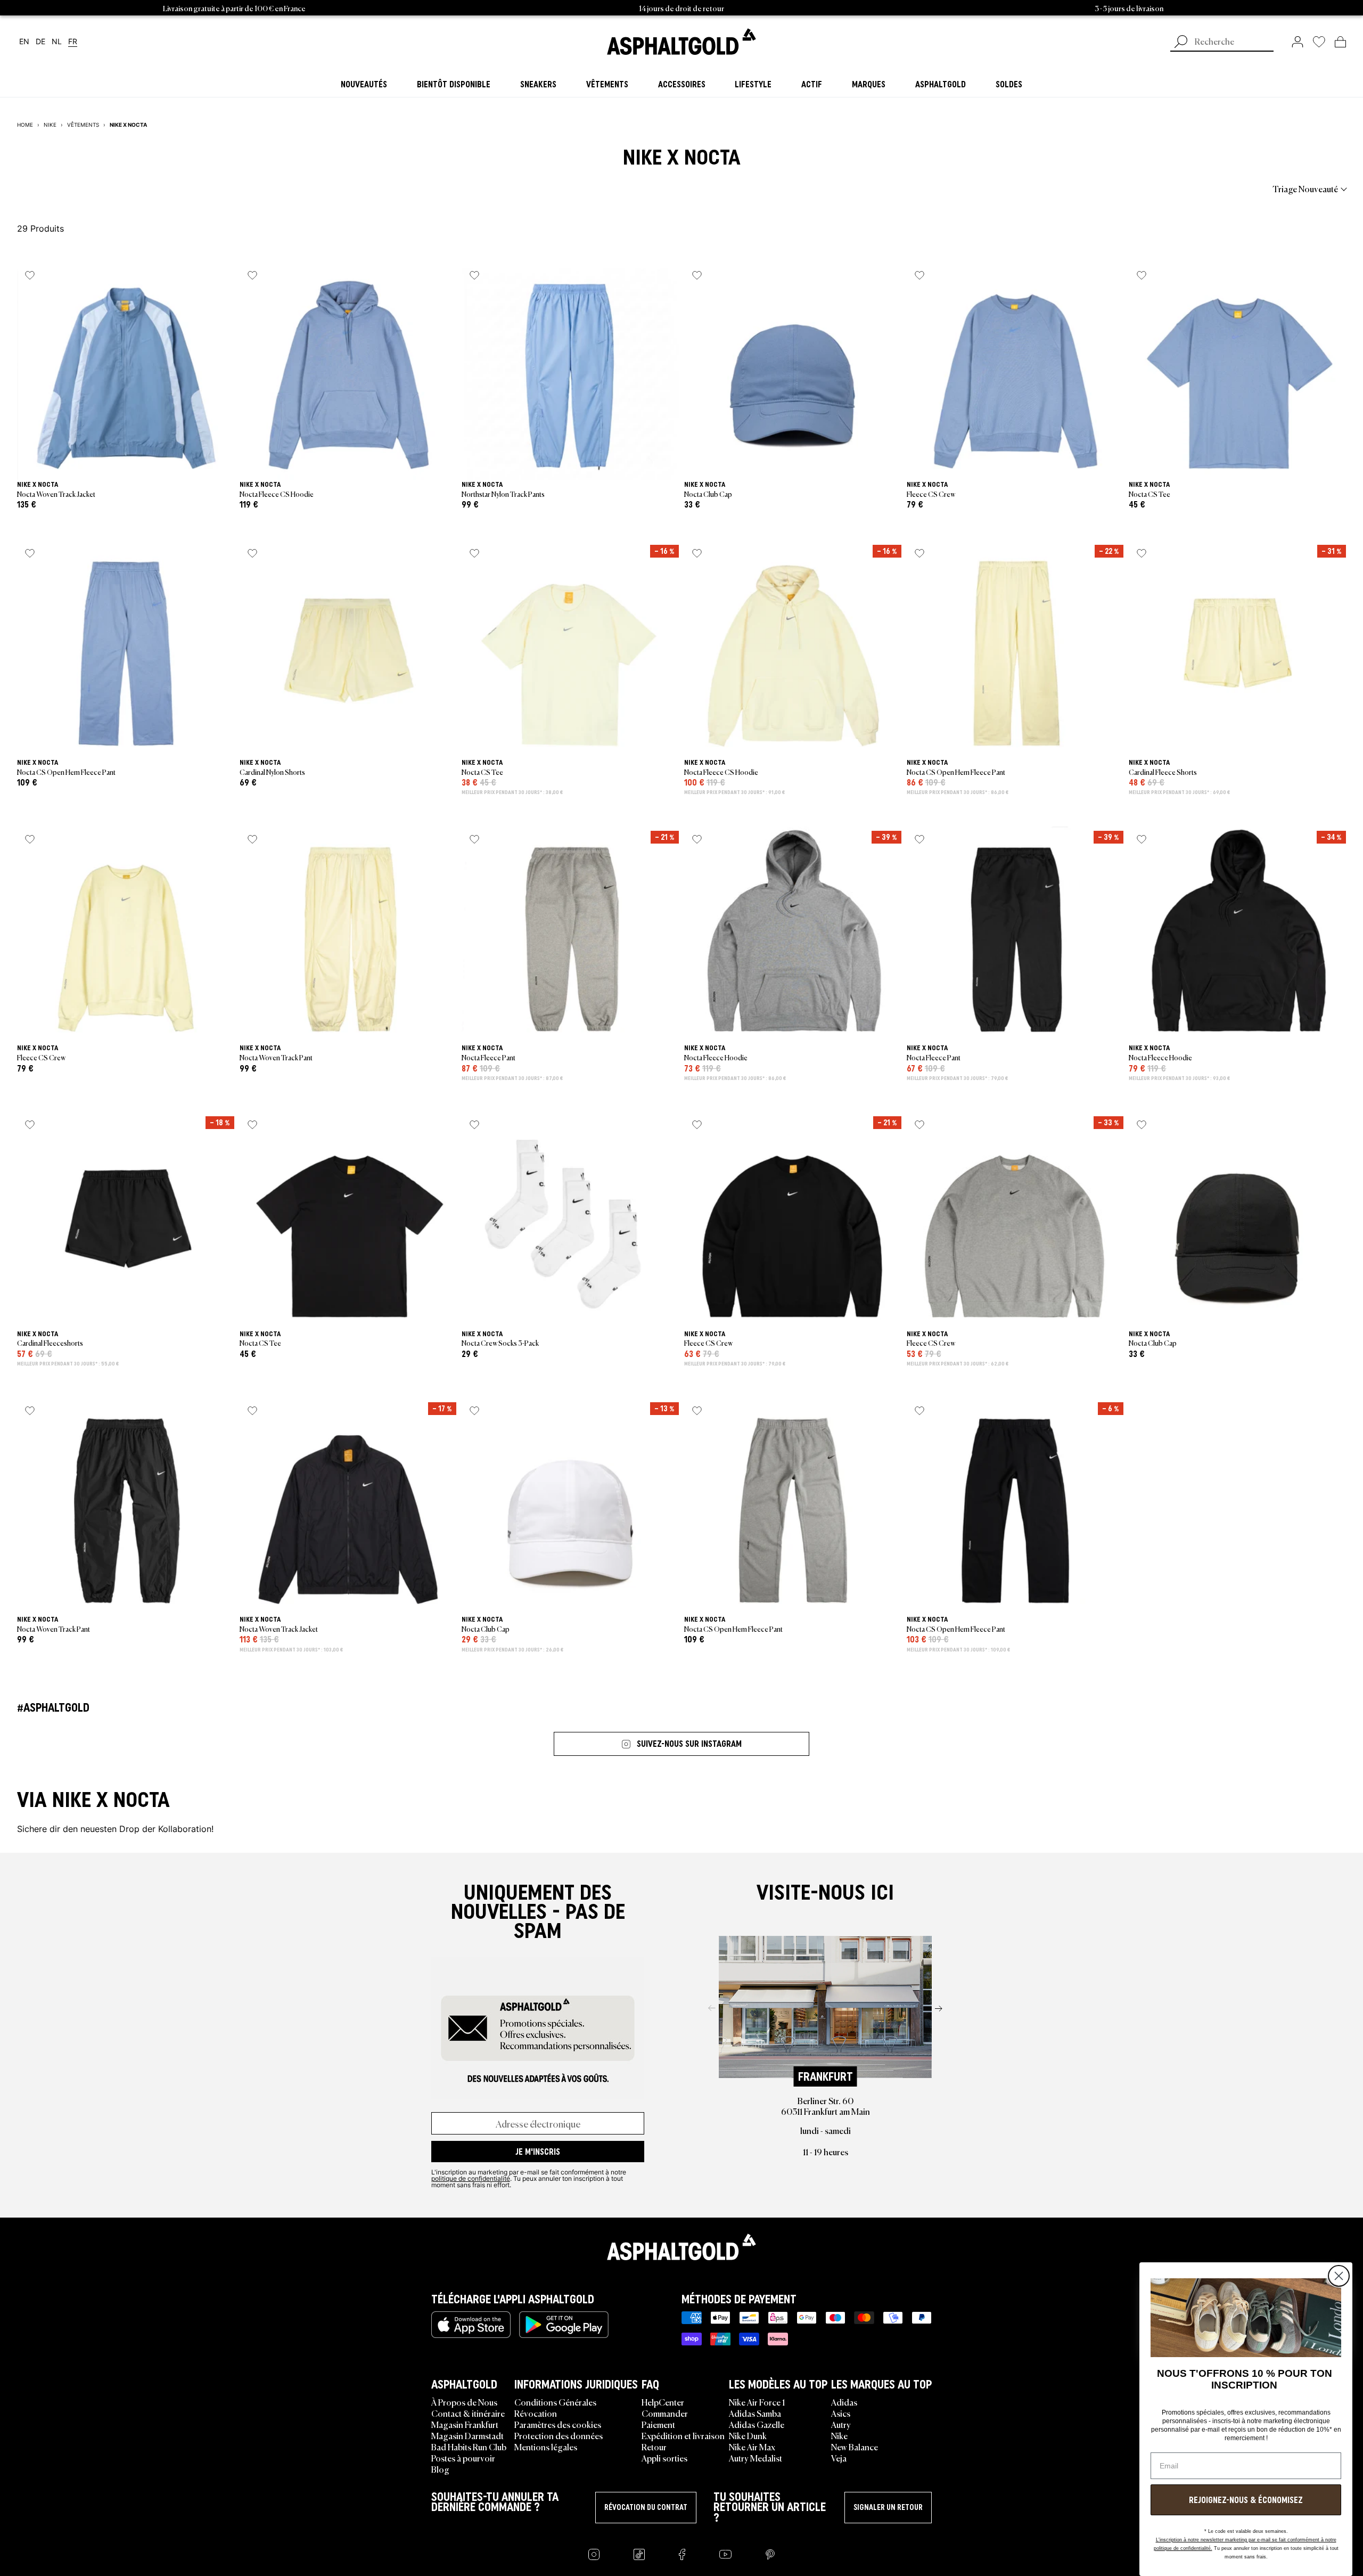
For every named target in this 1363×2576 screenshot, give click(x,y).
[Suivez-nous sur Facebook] (682, 2554)
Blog (440, 2469)
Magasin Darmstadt (467, 2435)
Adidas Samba (755, 2413)
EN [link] (24, 42)
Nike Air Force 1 (757, 2402)
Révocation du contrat (646, 2507)
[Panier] (1340, 42)
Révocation (536, 2413)
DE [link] (40, 42)
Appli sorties (664, 2458)
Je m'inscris (538, 2152)
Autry (841, 2424)
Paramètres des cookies (558, 2424)
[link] (681, 42)
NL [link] (57, 42)
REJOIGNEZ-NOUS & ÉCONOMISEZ (1246, 2500)
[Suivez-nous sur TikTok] (639, 2554)
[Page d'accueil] (681, 2247)
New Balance (855, 2447)
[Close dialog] (1339, 2276)
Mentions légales (546, 2447)
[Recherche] (1181, 43)
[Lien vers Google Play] (564, 2325)
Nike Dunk (748, 2435)
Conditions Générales (555, 2402)
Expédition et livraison (683, 2435)
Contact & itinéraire (468, 2413)
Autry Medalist (756, 2458)
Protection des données (559, 2435)
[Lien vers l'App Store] (471, 2325)
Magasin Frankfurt (465, 2424)
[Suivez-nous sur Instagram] (594, 2554)
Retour (654, 2447)
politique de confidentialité (471, 2178)
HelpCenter (663, 2402)
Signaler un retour (888, 2507)
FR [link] (73, 42)
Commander (665, 2413)
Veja (839, 2458)
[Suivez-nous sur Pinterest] (770, 2554)
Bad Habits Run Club (469, 2447)
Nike (839, 2435)
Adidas (844, 2402)
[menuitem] (76, 189)
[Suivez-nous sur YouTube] (725, 2554)
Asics (841, 2413)
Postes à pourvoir (463, 2458)
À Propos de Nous (464, 2402)
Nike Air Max (752, 2447)
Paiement (658, 2424)
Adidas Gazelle (757, 2424)
